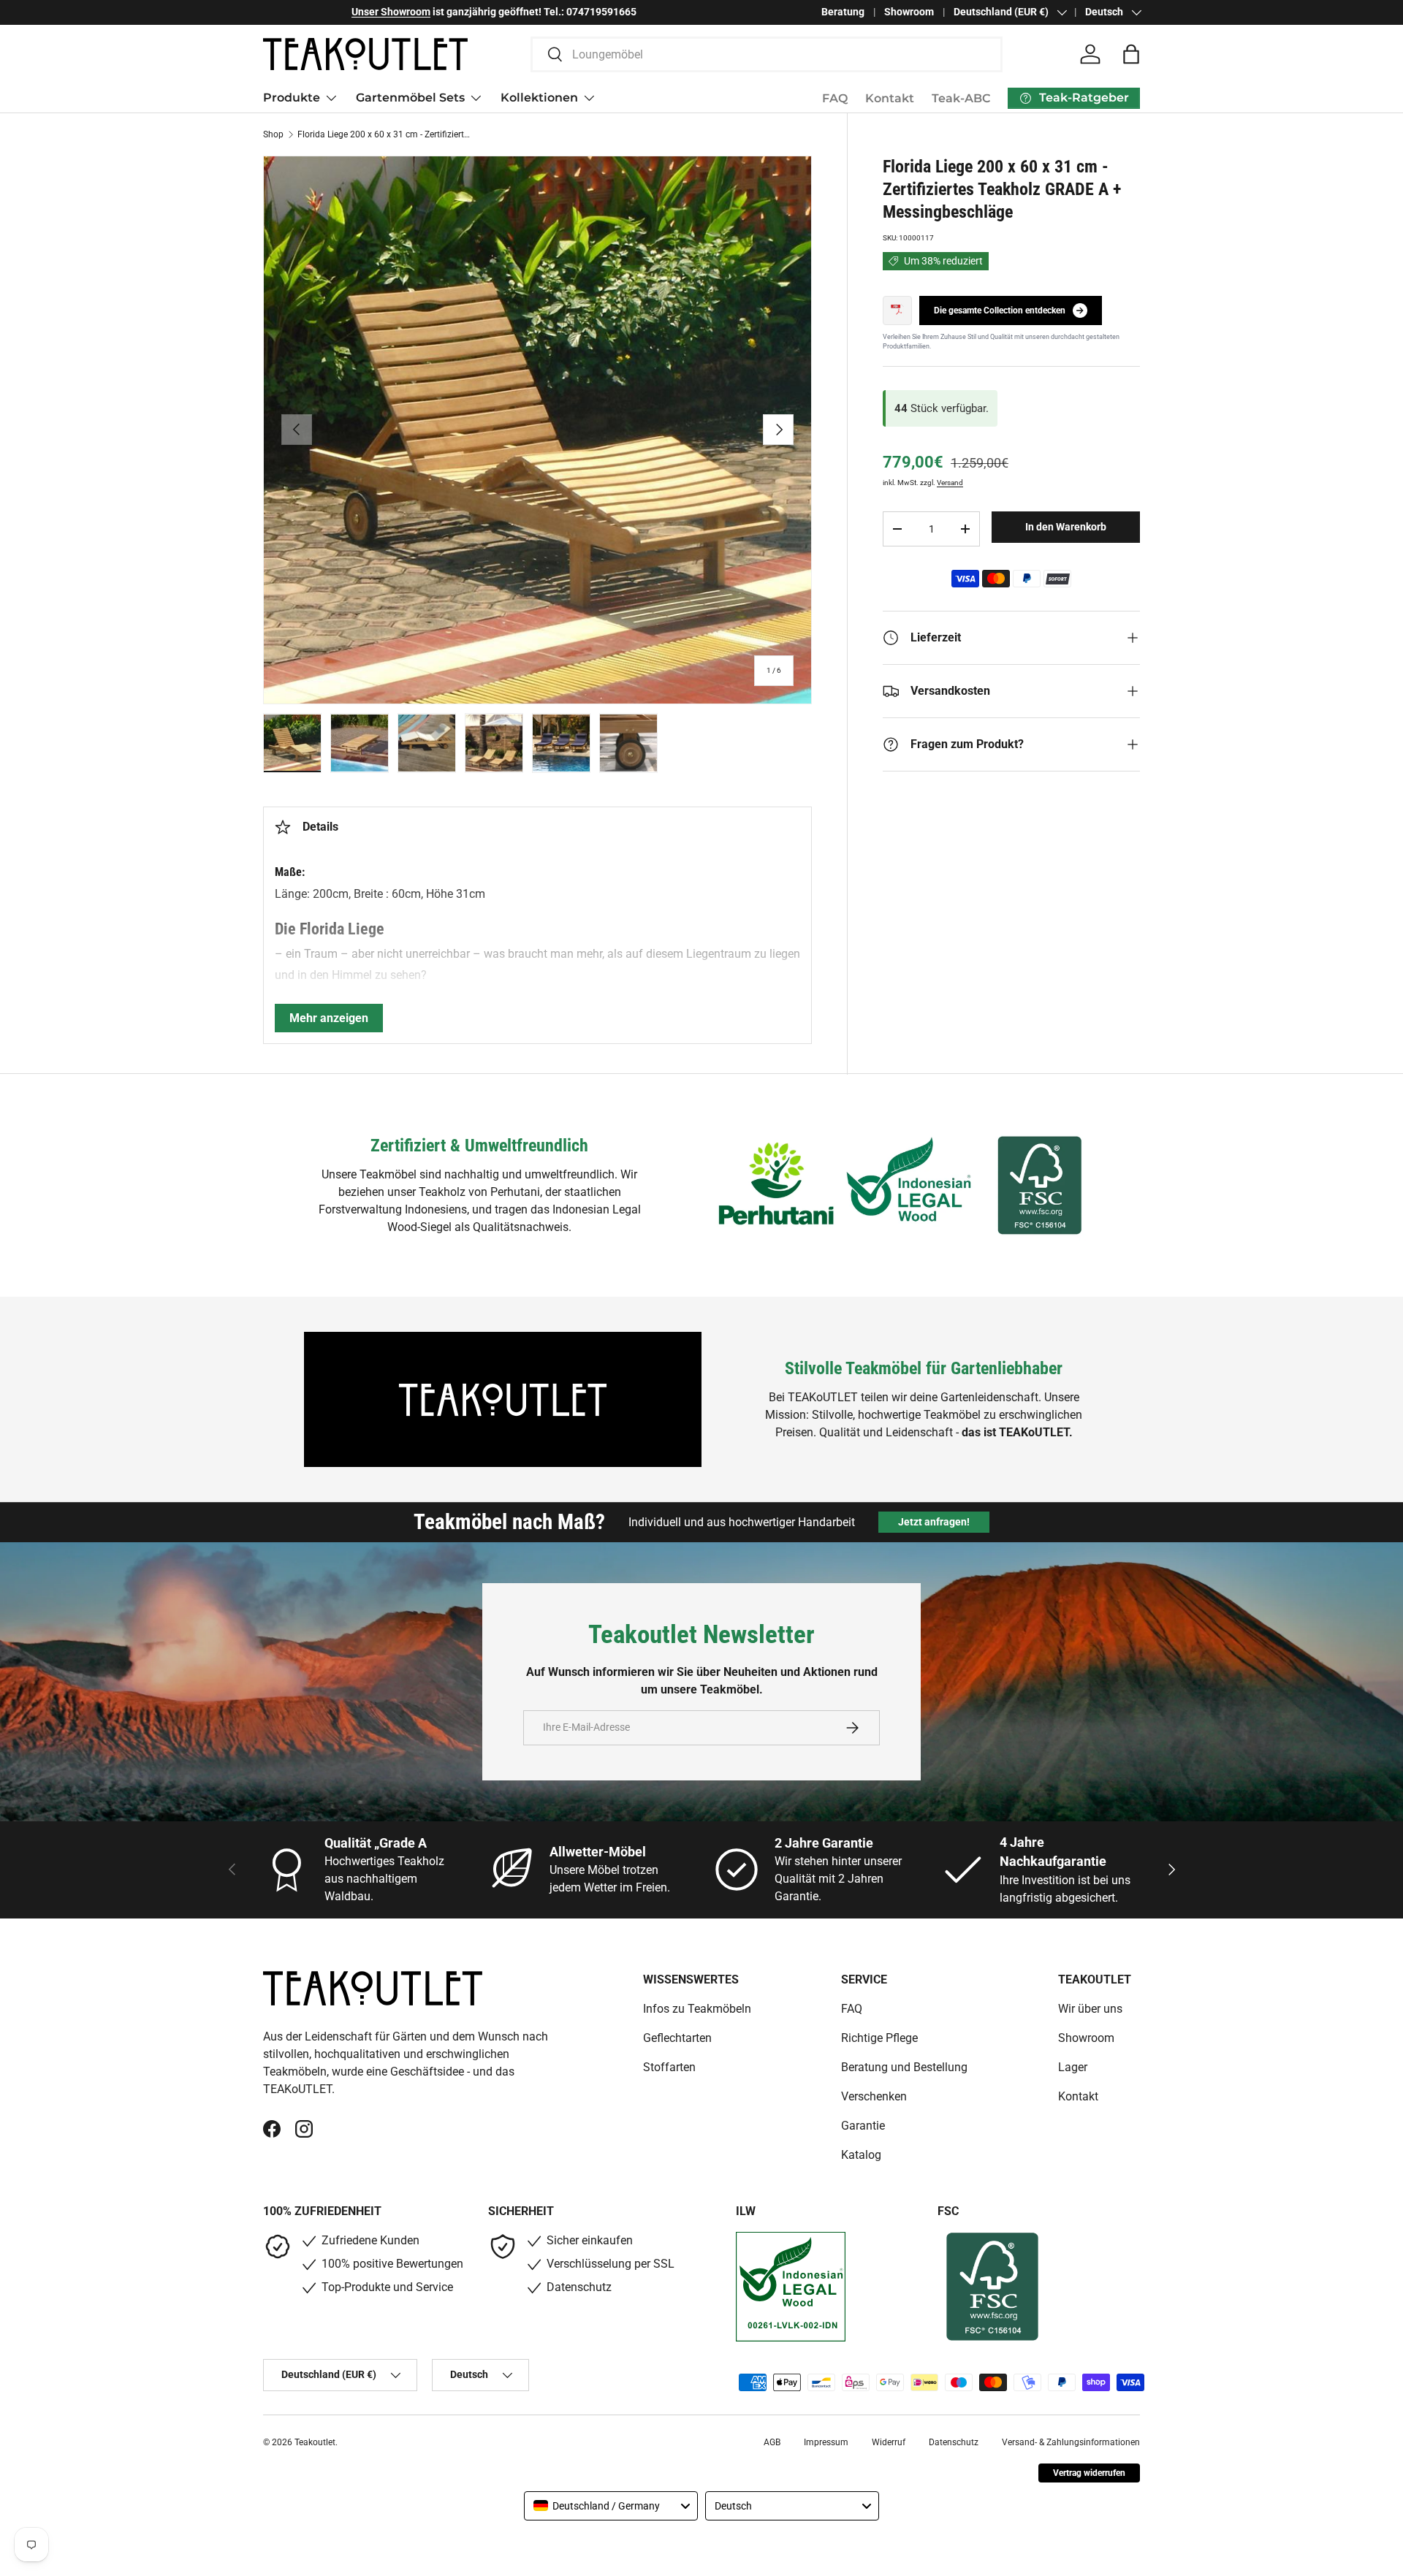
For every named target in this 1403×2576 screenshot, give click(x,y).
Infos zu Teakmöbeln (697, 2009)
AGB (772, 2442)
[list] (537, 430)
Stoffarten (669, 2067)
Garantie (863, 2126)
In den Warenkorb (1066, 527)
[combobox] (767, 54)
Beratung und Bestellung (904, 2067)
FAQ (835, 98)
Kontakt (890, 98)
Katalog (861, 2155)
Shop (273, 134)
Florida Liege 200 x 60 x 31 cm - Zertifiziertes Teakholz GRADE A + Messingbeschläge (385, 134)
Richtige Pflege (879, 2038)
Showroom (909, 12)
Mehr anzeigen (329, 1018)
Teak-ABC (961, 98)
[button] (1131, 54)
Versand (950, 483)
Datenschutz (954, 2442)
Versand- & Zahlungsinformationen (1071, 2442)
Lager (1073, 2067)
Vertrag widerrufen (1089, 2473)
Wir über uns (1090, 2009)
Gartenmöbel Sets (410, 98)
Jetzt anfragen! (934, 1522)
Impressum (826, 2442)
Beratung (843, 12)
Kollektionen (539, 98)
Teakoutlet (315, 2442)
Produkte (292, 98)
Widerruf (889, 2442)
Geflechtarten (677, 2038)
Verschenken (874, 2096)
